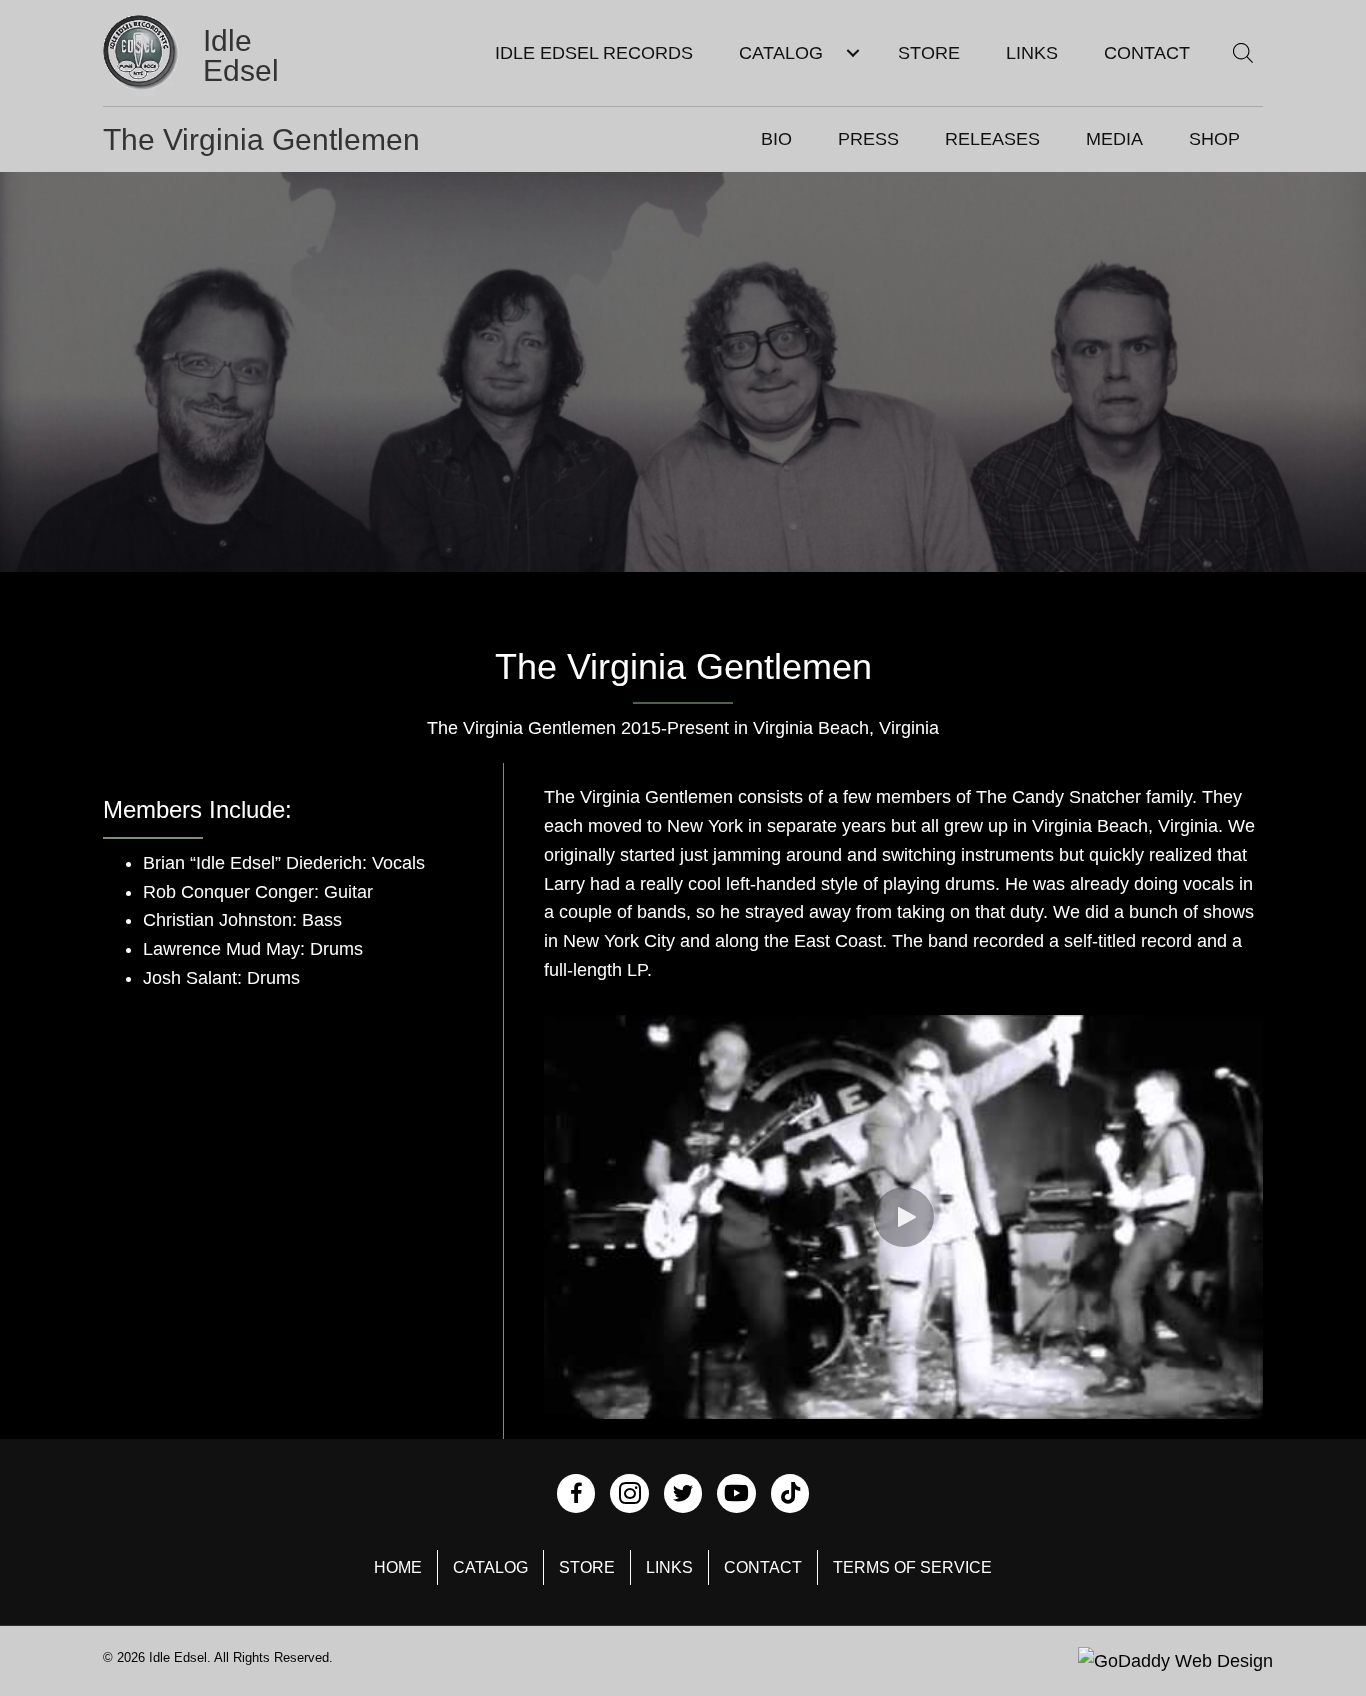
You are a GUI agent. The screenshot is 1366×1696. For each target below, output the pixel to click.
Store (587, 1567)
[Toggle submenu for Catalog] (852, 53)
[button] (904, 1217)
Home (398, 1567)
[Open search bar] (1243, 52)
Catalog (490, 1567)
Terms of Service (912, 1567)
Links (669, 1567)
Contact (763, 1567)
